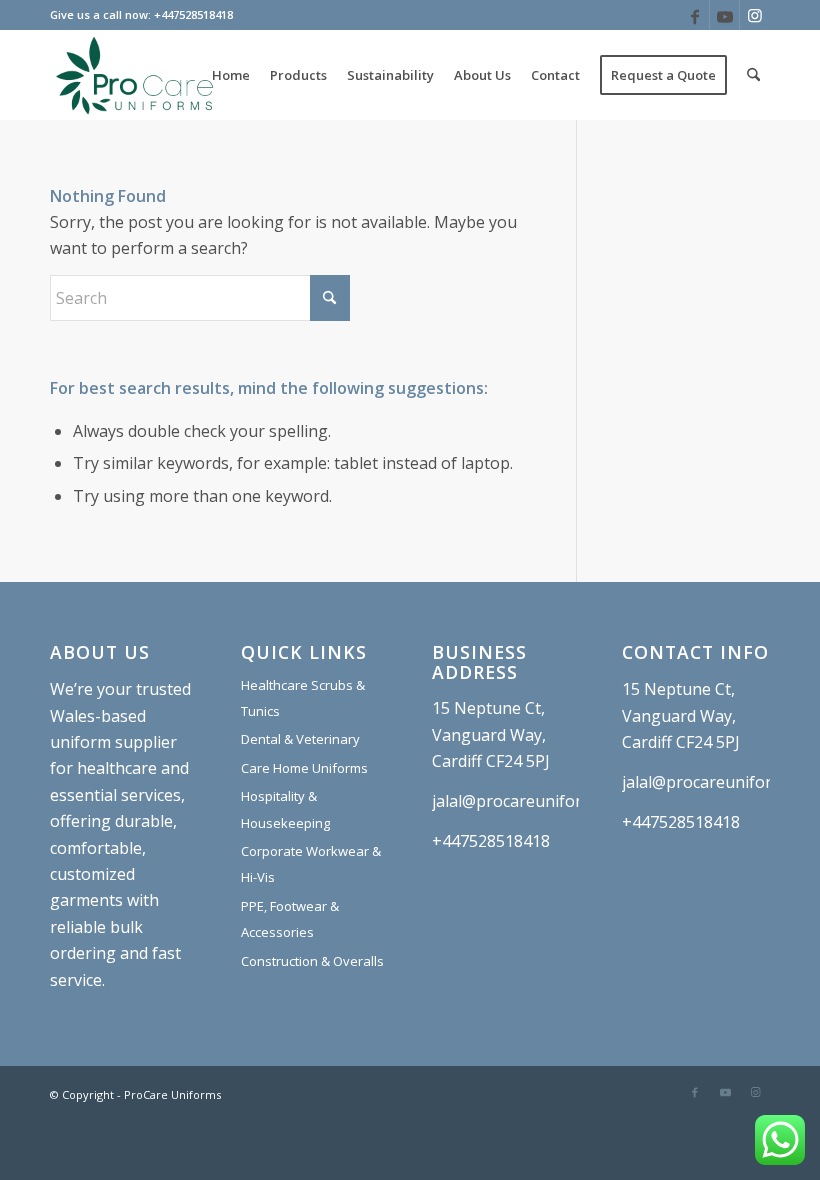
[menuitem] (231, 75)
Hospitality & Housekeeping (285, 809)
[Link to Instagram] (755, 15)
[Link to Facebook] (694, 15)
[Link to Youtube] (724, 15)
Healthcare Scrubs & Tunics (303, 698)
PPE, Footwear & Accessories (290, 919)
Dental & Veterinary (300, 739)
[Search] (753, 75)
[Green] (135, 75)
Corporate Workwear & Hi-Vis (311, 864)
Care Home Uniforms (304, 768)
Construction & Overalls (312, 961)
